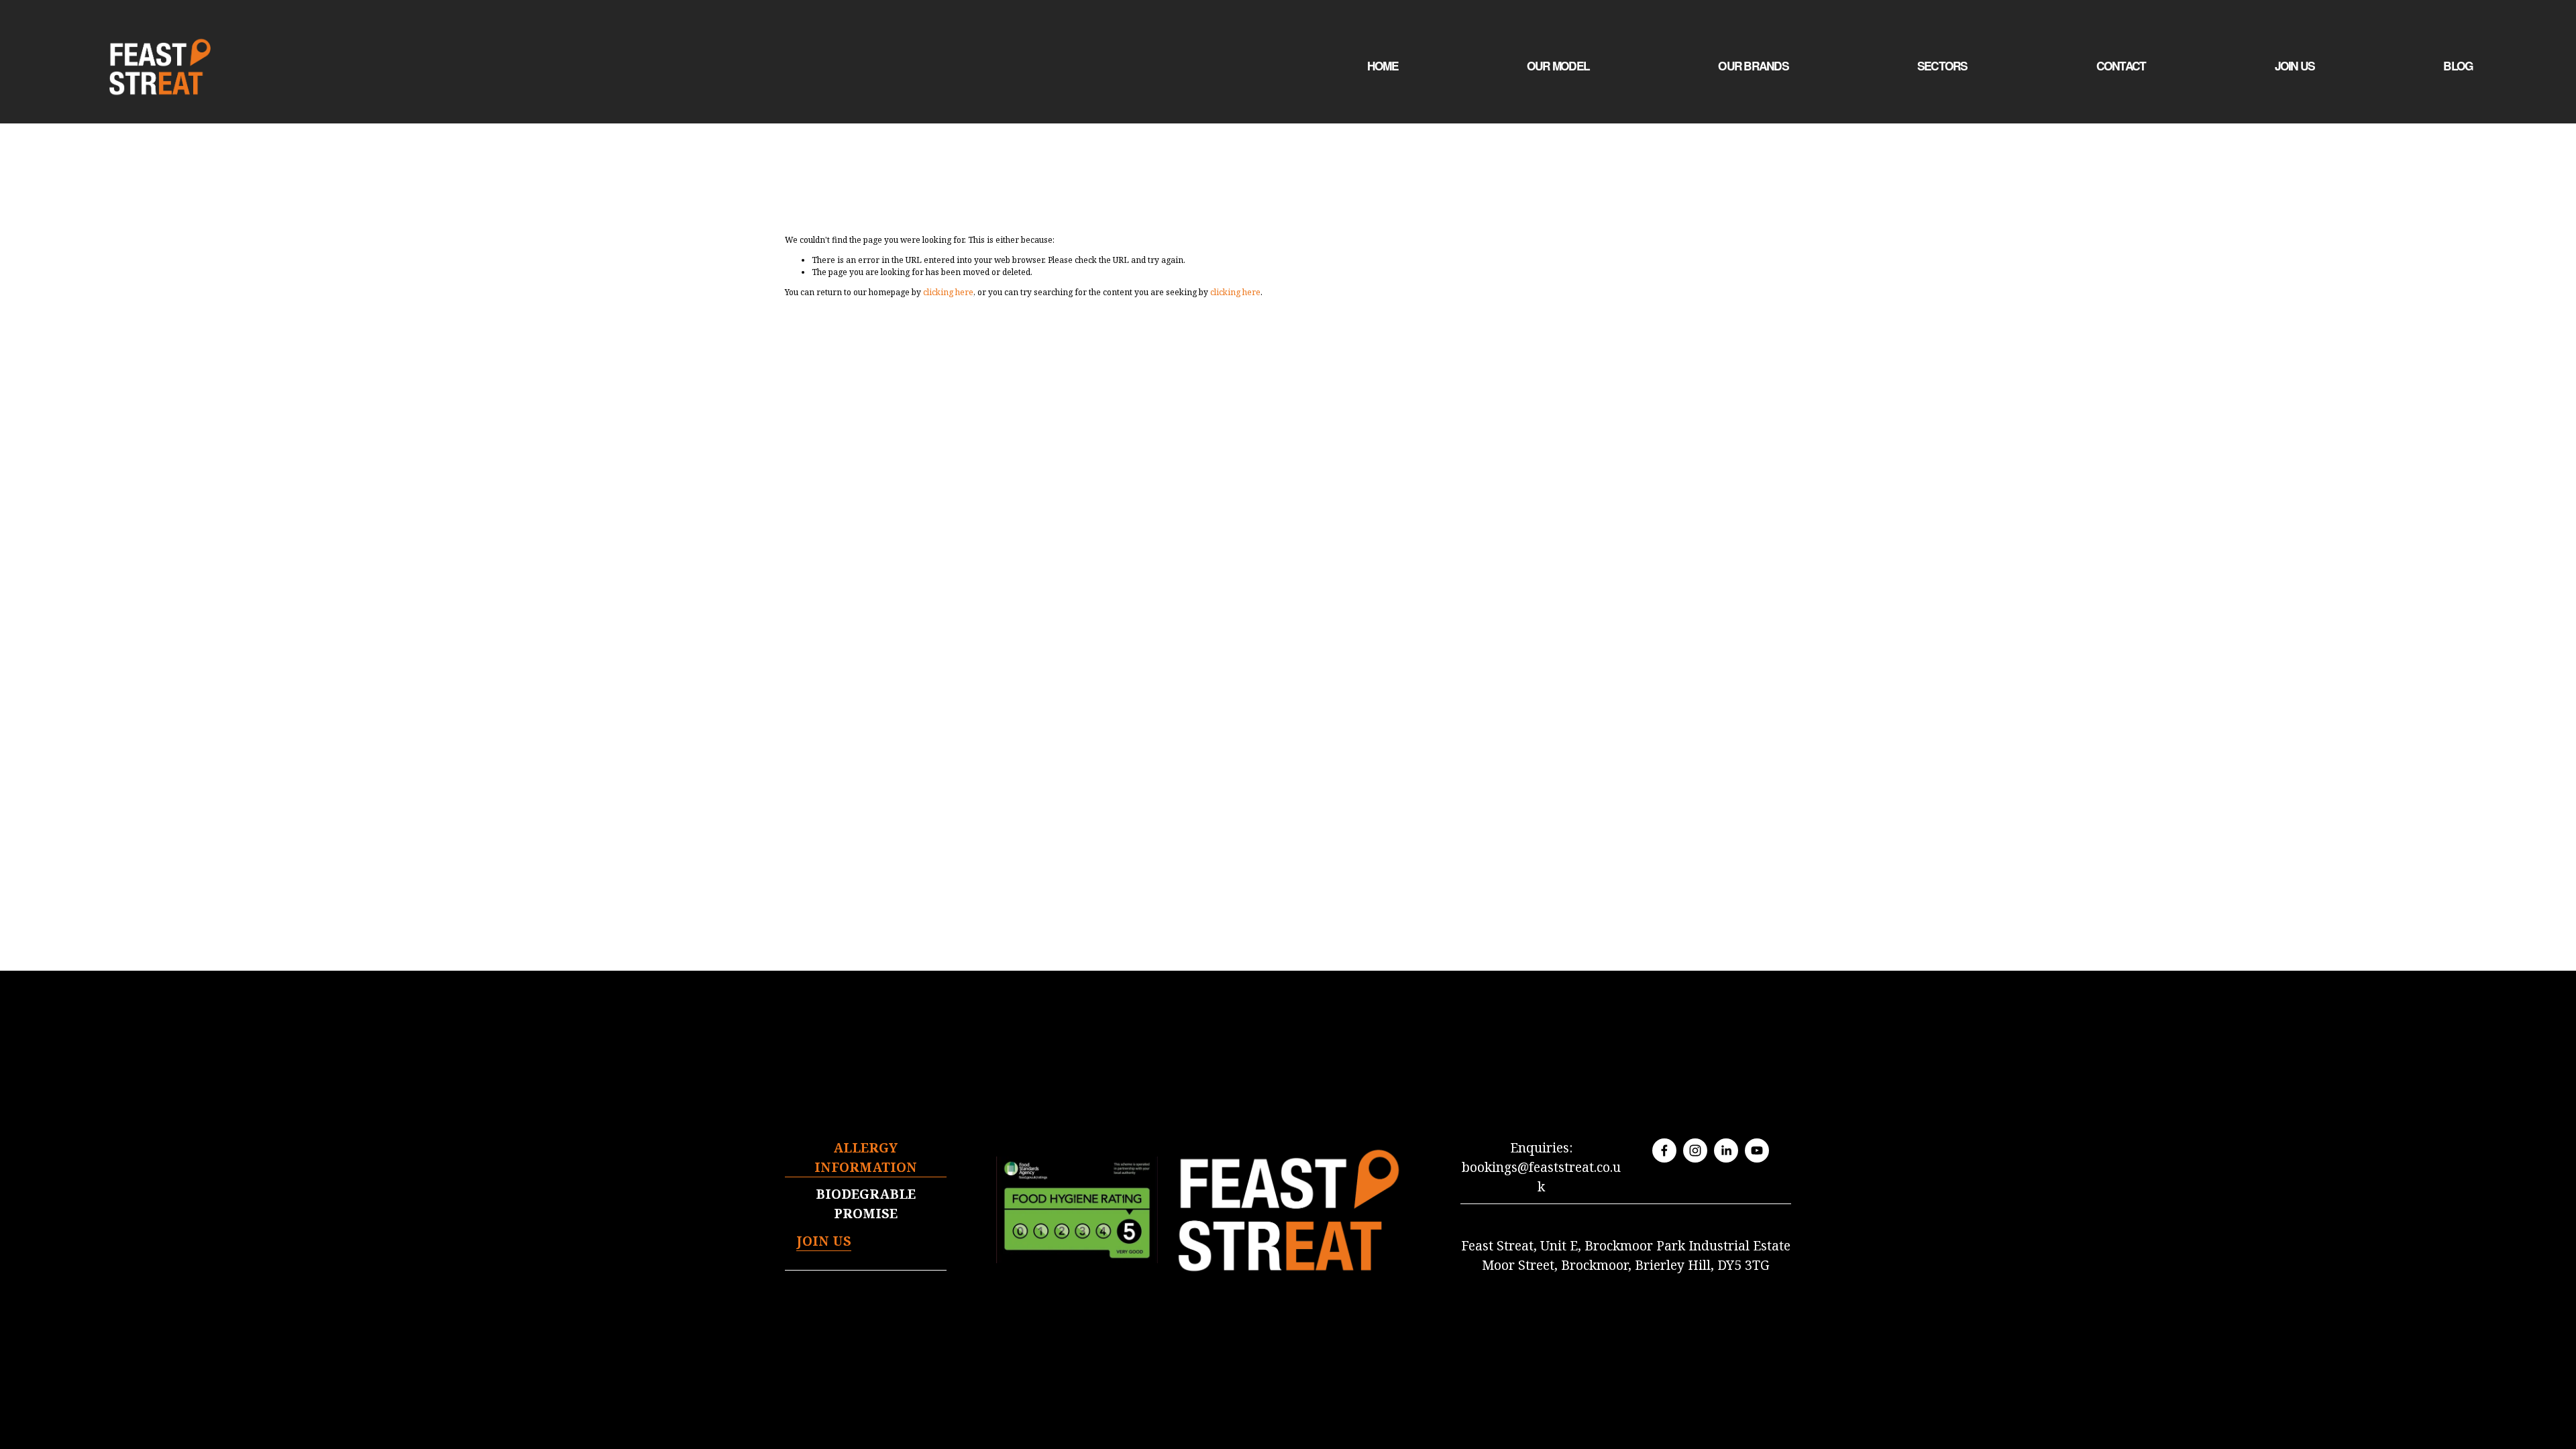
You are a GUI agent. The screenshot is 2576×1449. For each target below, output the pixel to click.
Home (1383, 66)
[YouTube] (1757, 1150)
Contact (2121, 66)
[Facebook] (1664, 1150)
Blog (2458, 66)
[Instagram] (1695, 1150)
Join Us (2295, 66)
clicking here (948, 292)
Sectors (1942, 66)
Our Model (1558, 66)
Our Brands (1753, 66)
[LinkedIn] (1726, 1150)
